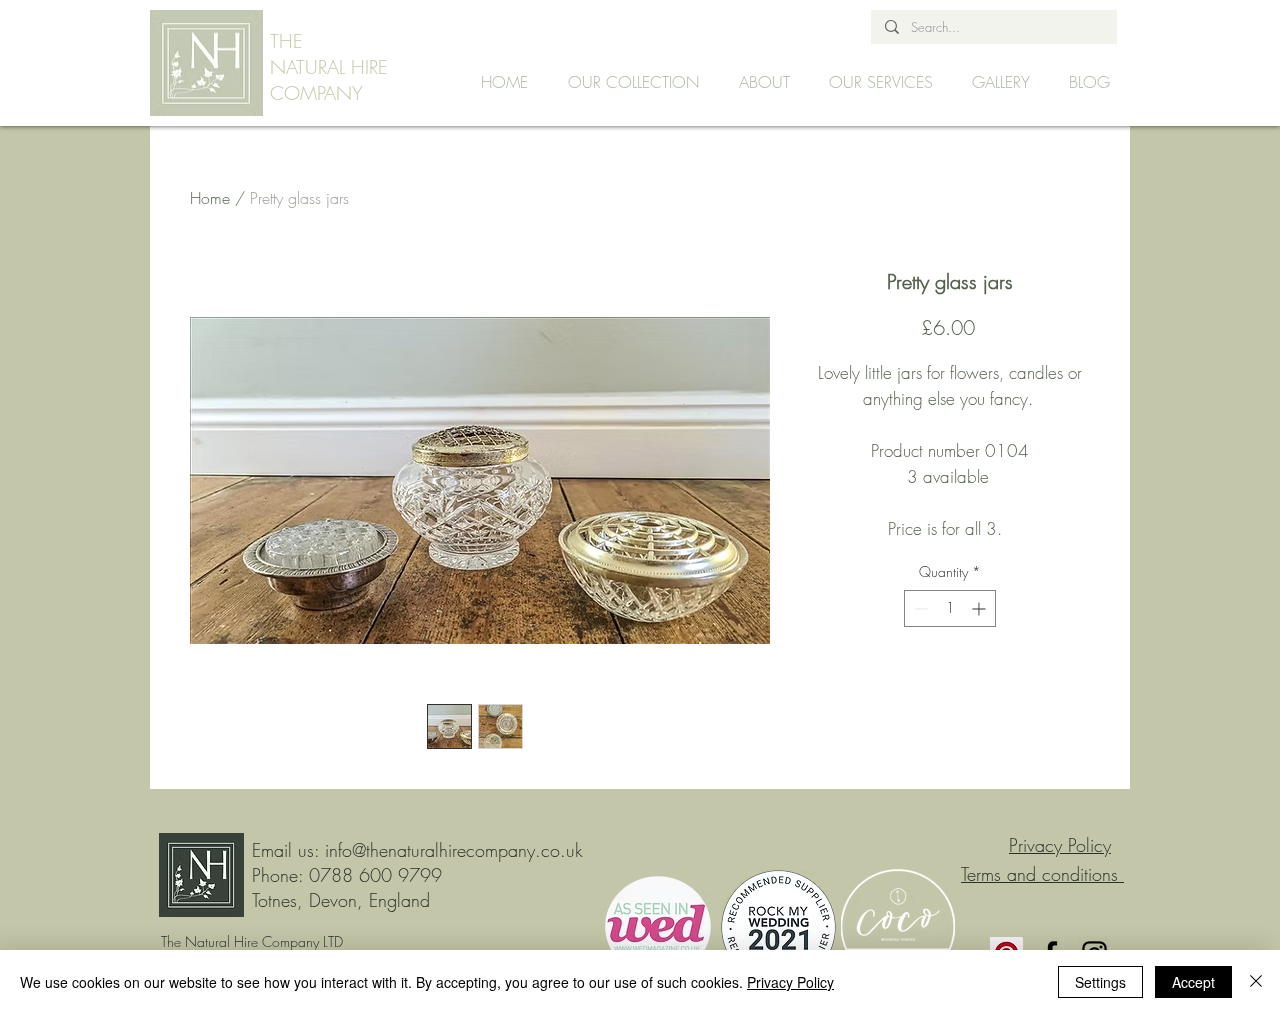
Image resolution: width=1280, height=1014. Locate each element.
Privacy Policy (790, 982)
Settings (1100, 982)
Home (210, 198)
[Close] (1256, 982)
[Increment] (980, 608)
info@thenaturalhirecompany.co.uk (454, 850)
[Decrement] (919, 608)
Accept (1193, 982)
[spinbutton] (950, 608)
